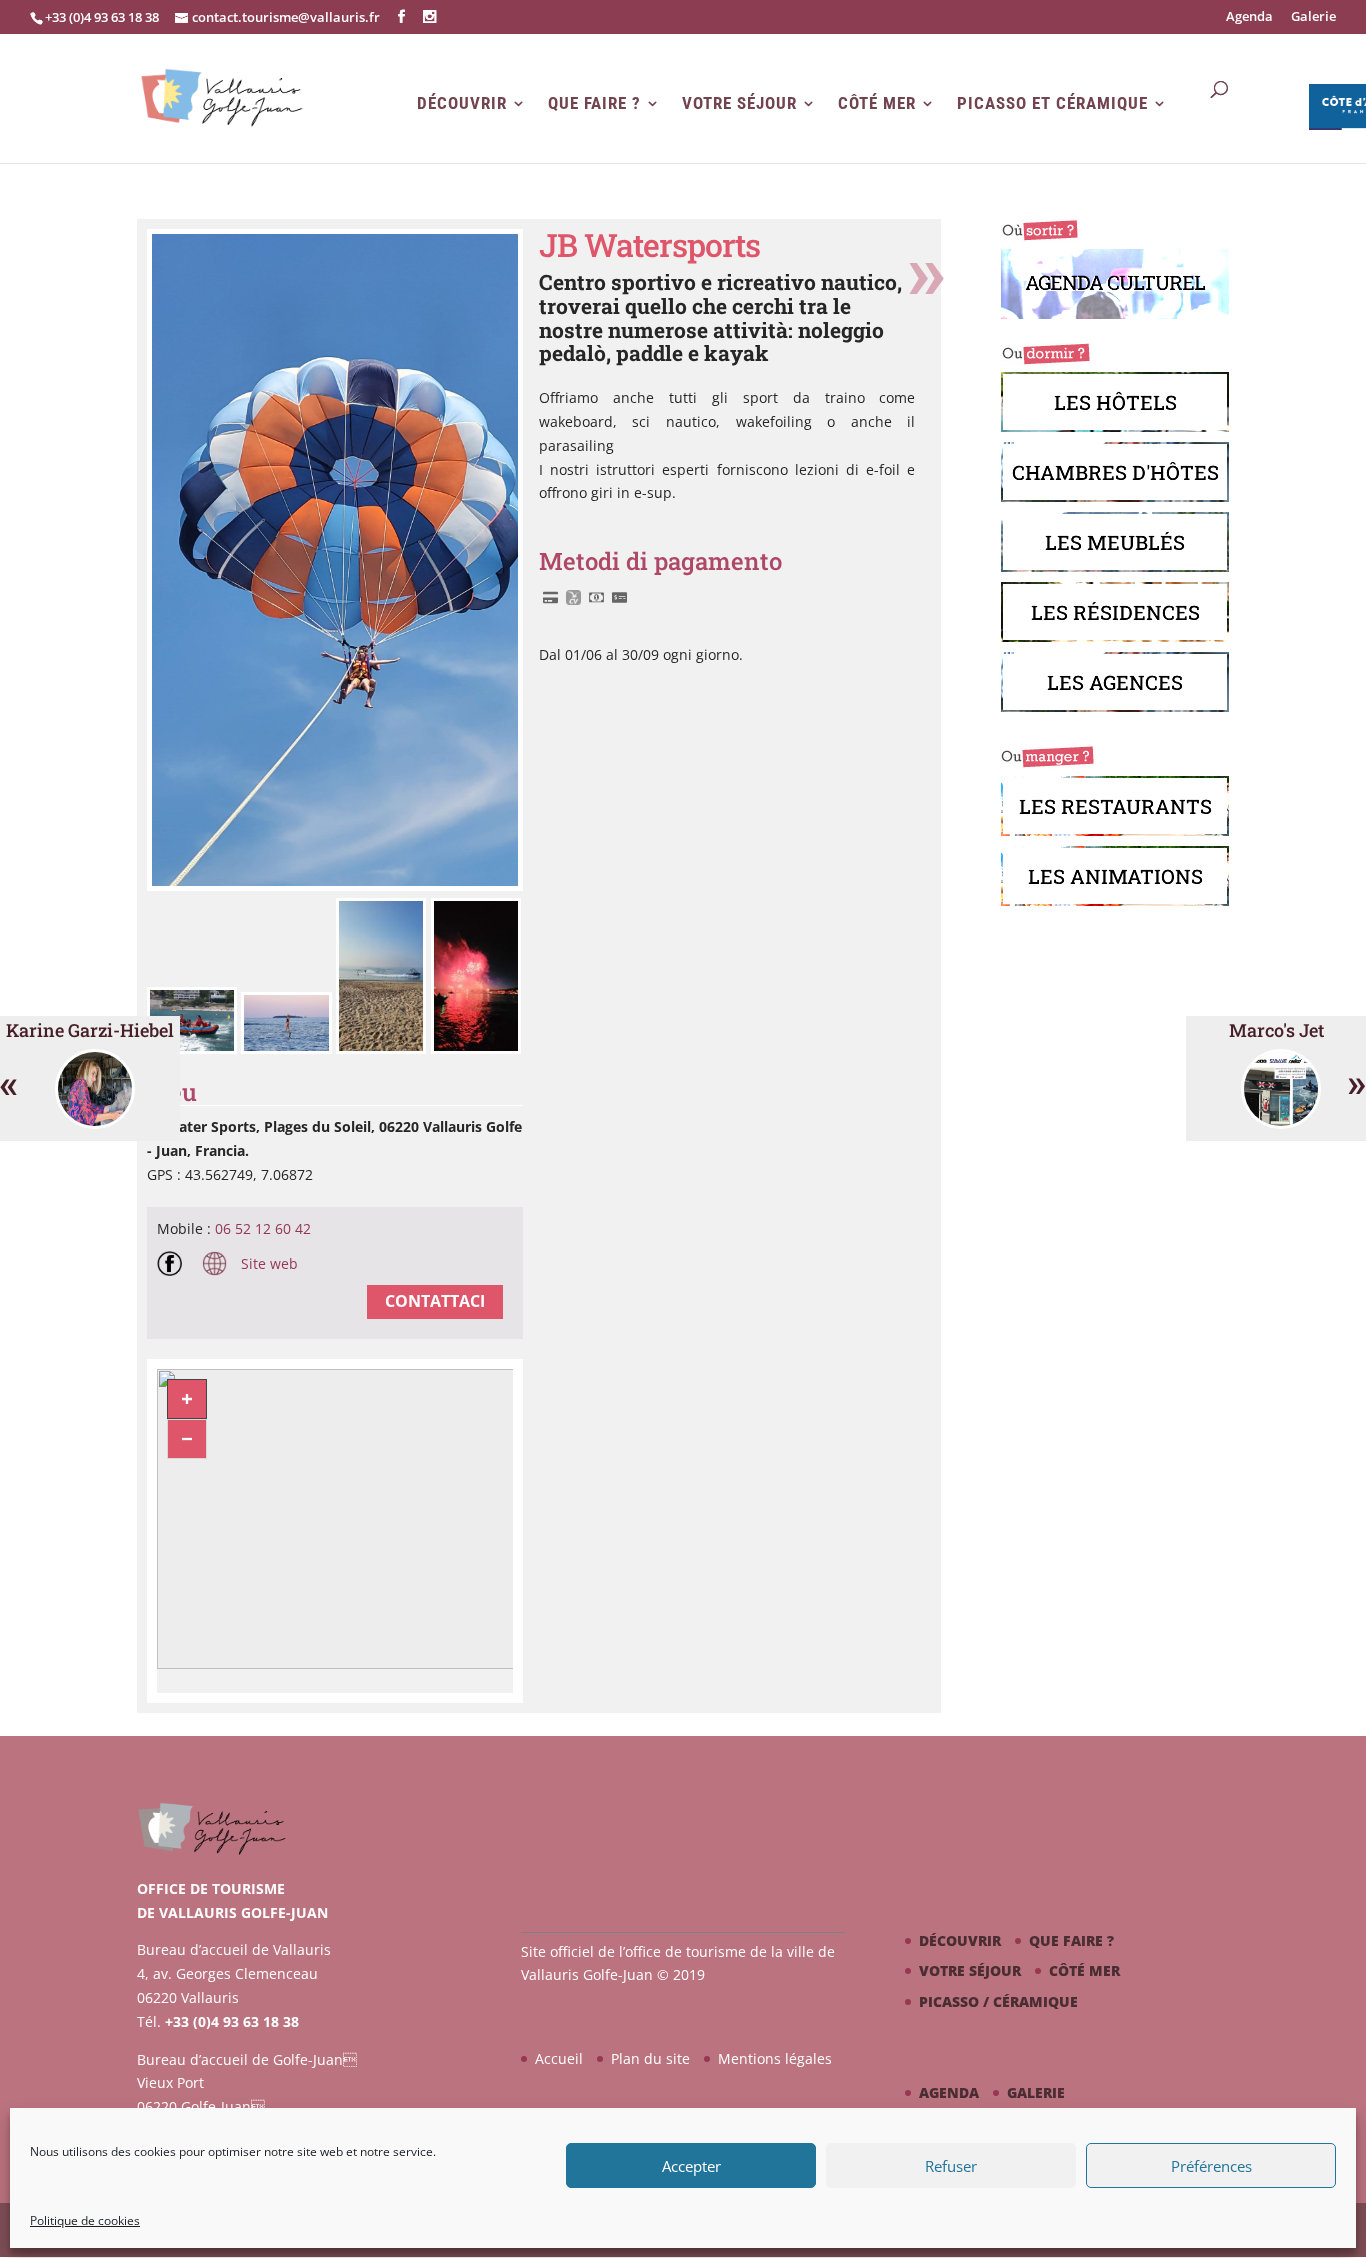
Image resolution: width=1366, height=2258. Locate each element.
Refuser (951, 2166)
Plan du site (650, 2058)
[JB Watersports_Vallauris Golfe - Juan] (194, 1048)
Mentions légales (775, 2058)
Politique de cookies (85, 2220)
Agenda (1249, 17)
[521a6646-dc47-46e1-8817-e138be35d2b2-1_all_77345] (335, 885)
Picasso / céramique (998, 2001)
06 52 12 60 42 (263, 1228)
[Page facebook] (174, 1267)
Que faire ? (594, 103)
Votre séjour (739, 103)
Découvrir (462, 103)
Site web (267, 1263)
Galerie (1313, 17)
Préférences (1211, 2166)
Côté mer (877, 103)
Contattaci (435, 1301)
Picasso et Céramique (1052, 103)
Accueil (559, 2058)
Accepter (691, 2166)
